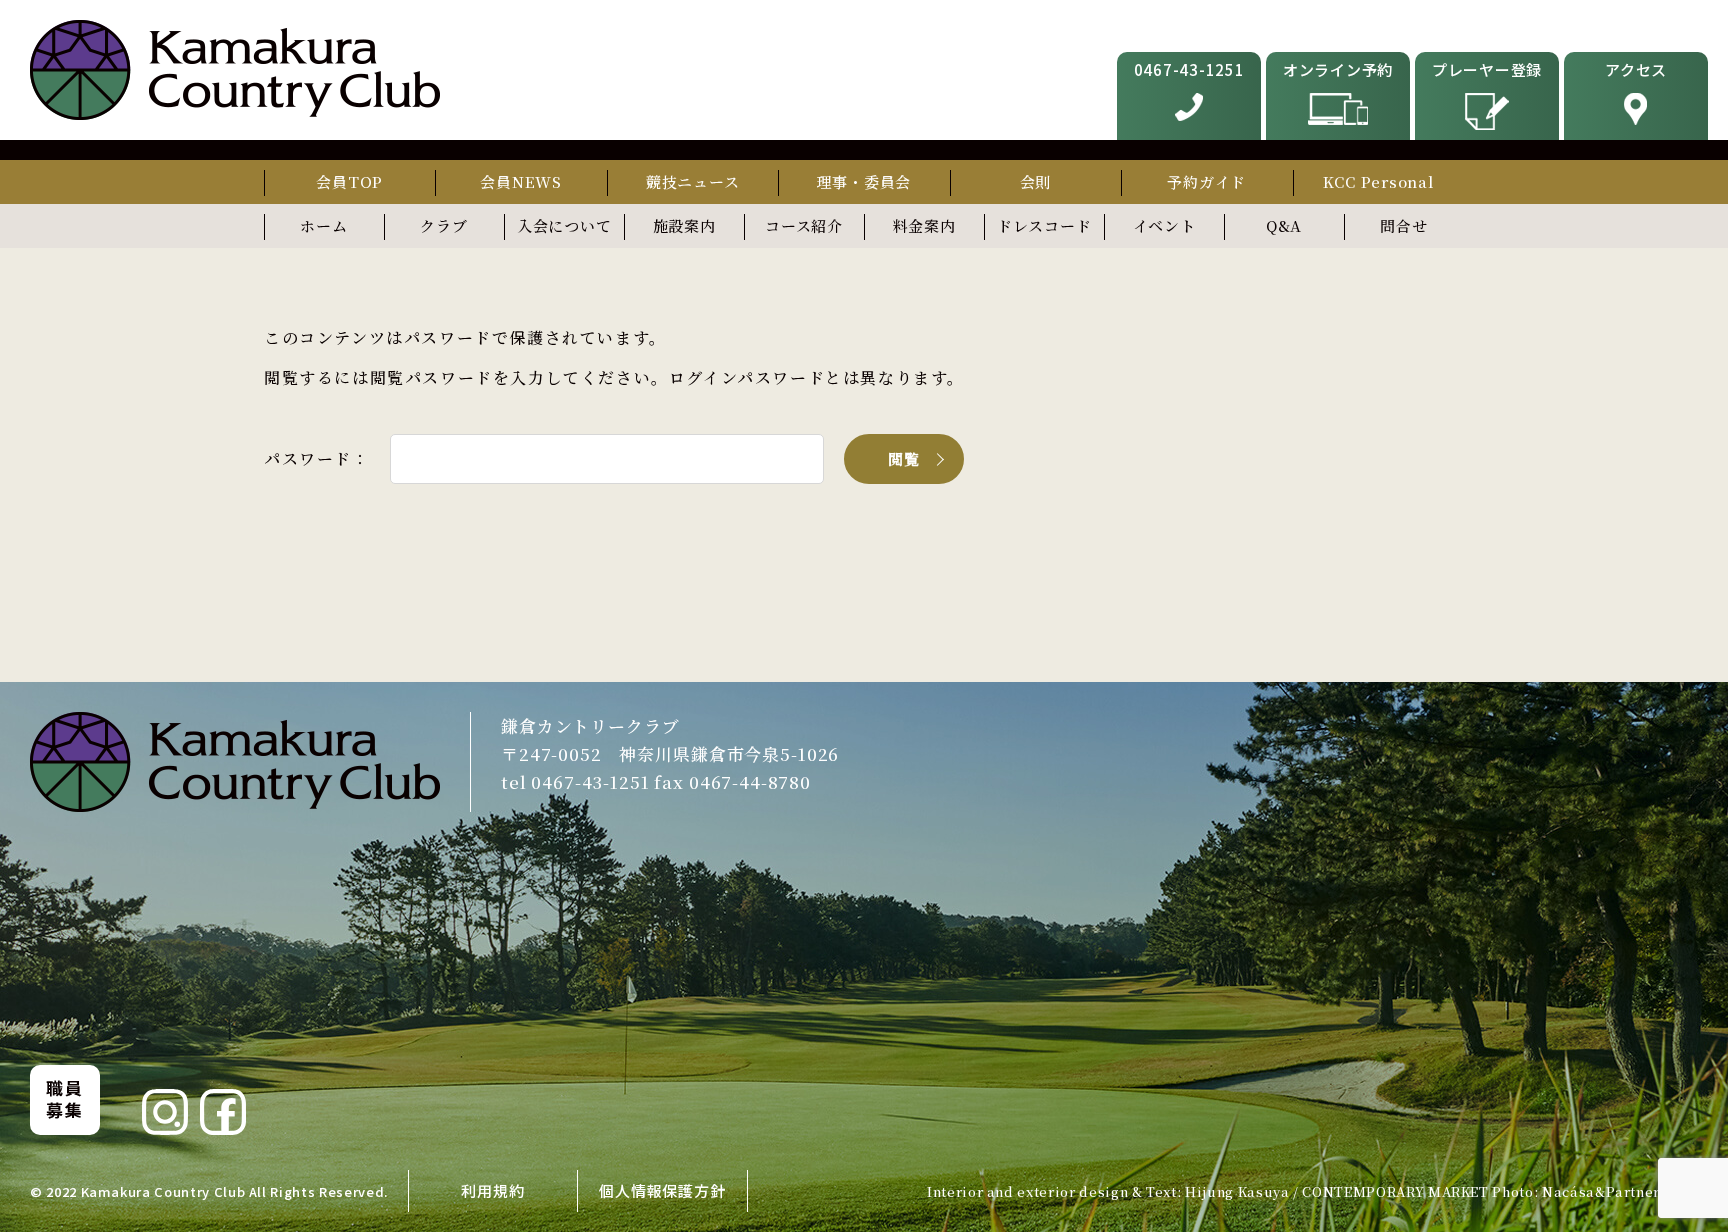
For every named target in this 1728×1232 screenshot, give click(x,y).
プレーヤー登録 (1487, 69)
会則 (1036, 181)
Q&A (1284, 225)
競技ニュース (693, 181)
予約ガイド (1206, 181)
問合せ (1403, 225)
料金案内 (924, 225)
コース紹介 (804, 225)
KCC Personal (1378, 181)
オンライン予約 (1338, 69)
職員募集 (64, 1098)
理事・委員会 (864, 181)
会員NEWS (521, 181)
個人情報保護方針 (662, 1190)
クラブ (443, 225)
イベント (1164, 225)
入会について (564, 225)
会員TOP (349, 181)
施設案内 (684, 225)
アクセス (1636, 69)
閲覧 (904, 458)
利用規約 (492, 1190)
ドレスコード (1044, 225)
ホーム (323, 225)
